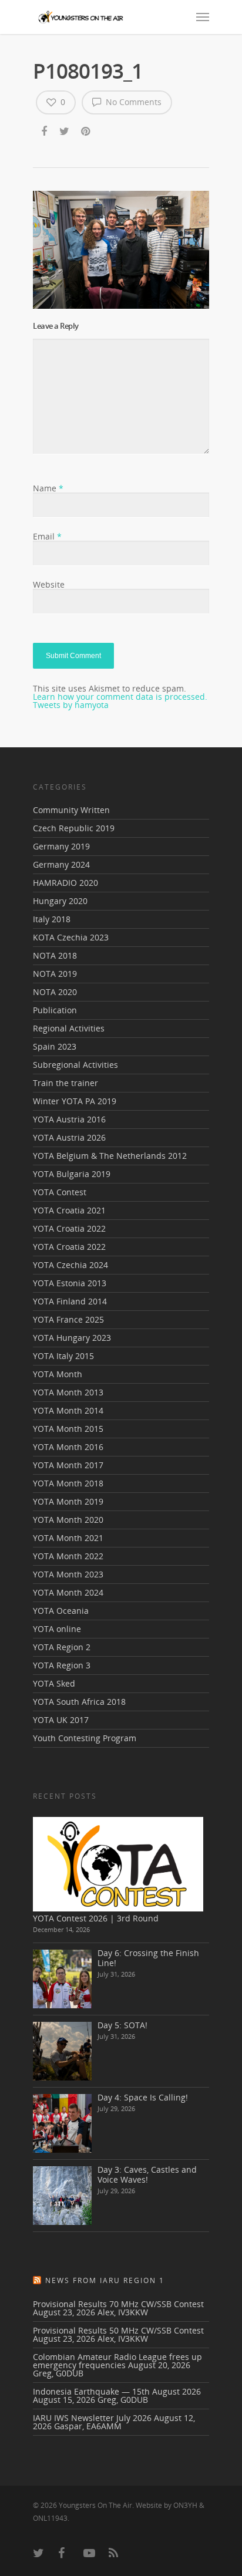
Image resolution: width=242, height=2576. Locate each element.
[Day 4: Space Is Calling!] (62, 2123)
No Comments (132, 102)
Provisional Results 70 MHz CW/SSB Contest (118, 2304)
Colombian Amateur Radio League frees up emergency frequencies (117, 2361)
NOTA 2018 (55, 955)
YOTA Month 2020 (68, 1520)
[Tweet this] (65, 132)
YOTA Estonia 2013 (70, 1283)
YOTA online (57, 1629)
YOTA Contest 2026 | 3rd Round (96, 1918)
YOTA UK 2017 (61, 1720)
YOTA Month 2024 (68, 1592)
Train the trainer (65, 1083)
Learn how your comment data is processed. (120, 697)
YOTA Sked (54, 1683)
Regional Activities (69, 1028)
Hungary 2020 (60, 901)
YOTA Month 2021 (68, 1538)
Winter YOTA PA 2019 (75, 1101)
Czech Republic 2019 (74, 828)
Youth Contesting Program (85, 1738)
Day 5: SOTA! (122, 2025)
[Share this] (45, 132)
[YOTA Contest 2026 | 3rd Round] (118, 1864)
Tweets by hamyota (71, 705)
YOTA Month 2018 (68, 1483)
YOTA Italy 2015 (63, 1356)
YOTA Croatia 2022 (69, 1228)
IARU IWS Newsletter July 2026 (92, 2418)
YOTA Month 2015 (68, 1429)
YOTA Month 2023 (68, 1574)
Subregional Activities (75, 1065)
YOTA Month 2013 (68, 1392)
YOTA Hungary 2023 (72, 1338)
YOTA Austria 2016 (69, 1119)
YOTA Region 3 (62, 1665)
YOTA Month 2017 (68, 1465)
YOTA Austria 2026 (69, 1137)
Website (49, 584)
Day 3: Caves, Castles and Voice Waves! (147, 2174)
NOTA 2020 (55, 992)
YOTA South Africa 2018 (79, 1702)
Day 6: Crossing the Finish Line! (148, 1958)
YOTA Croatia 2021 (69, 1210)
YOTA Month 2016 (68, 1447)
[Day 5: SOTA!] (62, 2051)
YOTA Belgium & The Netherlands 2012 (110, 1156)
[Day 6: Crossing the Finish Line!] (62, 1979)
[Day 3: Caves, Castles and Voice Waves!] (62, 2196)
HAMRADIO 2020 (65, 883)
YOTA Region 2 (62, 1647)
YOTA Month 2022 (68, 1556)
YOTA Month (58, 1374)
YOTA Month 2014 (68, 1410)
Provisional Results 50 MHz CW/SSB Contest (118, 2330)
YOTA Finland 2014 (70, 1301)
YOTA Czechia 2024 (70, 1265)
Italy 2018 (52, 919)
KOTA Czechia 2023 (71, 937)
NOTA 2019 (55, 974)
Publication (55, 1010)
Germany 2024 (61, 864)
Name (48, 488)
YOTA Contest (60, 1192)
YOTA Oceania (61, 1611)
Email (47, 536)
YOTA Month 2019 (68, 1501)
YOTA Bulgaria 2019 (72, 1174)
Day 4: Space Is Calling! (143, 2097)
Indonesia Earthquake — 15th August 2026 (117, 2391)
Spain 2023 (55, 1046)
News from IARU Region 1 (105, 2280)
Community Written (71, 811)
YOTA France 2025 (68, 1319)
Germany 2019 (61, 846)
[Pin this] (87, 132)
